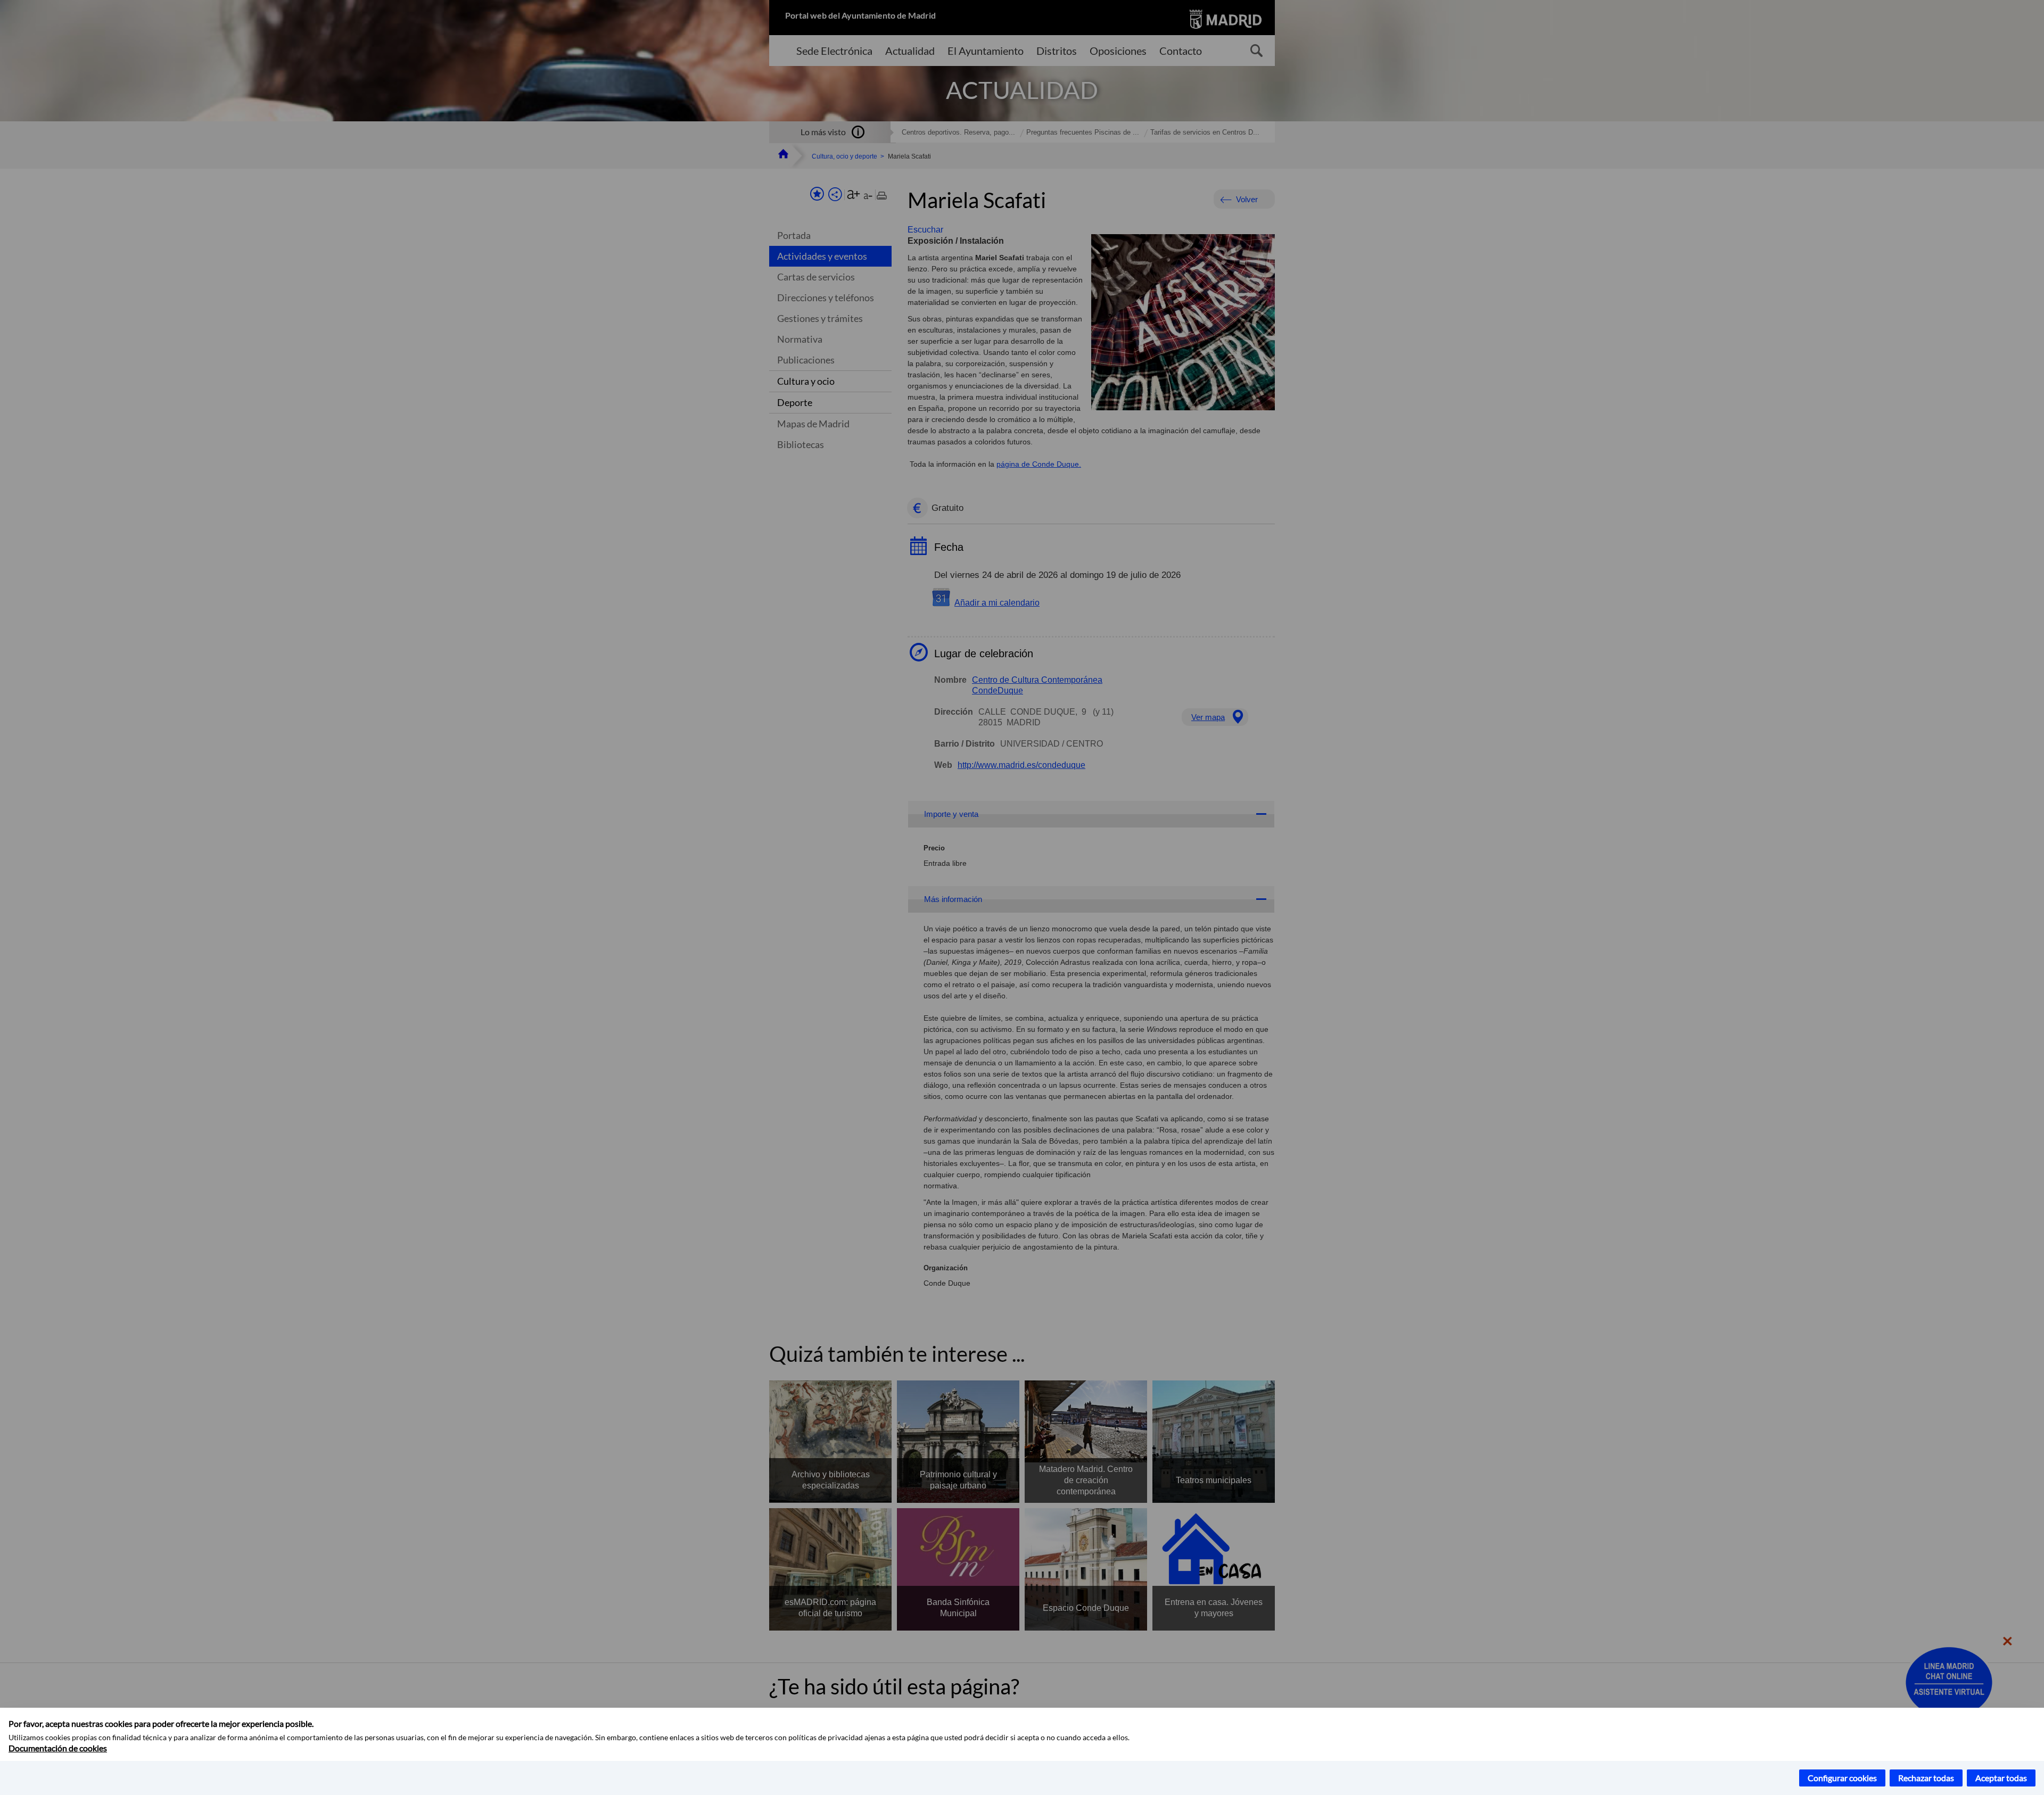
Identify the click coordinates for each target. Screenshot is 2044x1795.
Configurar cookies (1842, 1778)
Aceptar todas (2001, 1778)
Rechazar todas (1926, 1778)
